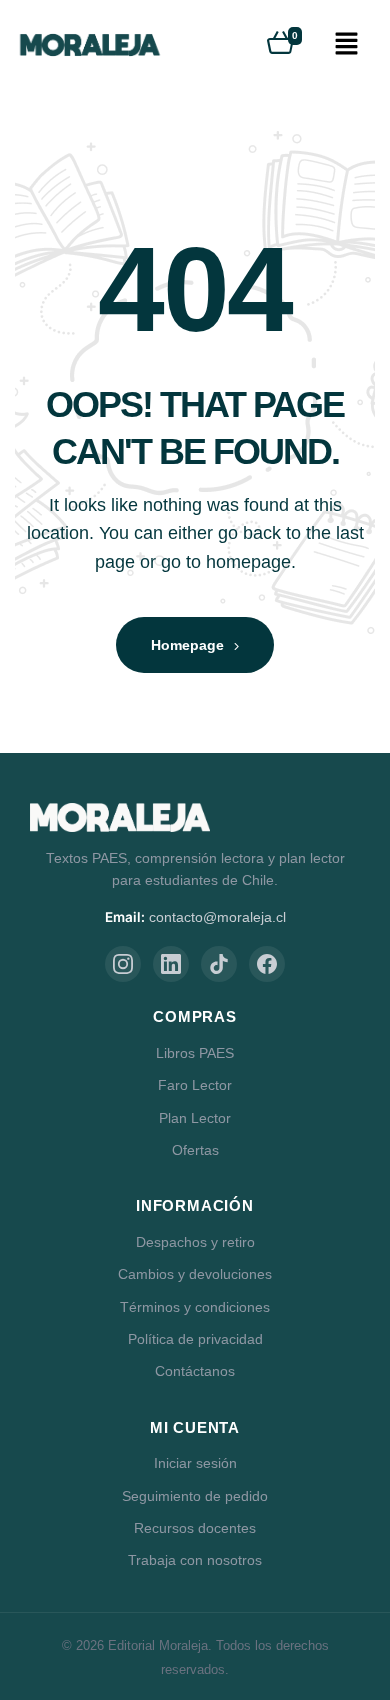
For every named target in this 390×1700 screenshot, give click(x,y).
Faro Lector (195, 1085)
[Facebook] (267, 964)
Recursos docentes (195, 1528)
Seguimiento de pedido (195, 1496)
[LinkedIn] (171, 964)
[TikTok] (219, 964)
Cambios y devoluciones (195, 1274)
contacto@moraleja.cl (217, 917)
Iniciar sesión (195, 1463)
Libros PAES (195, 1053)
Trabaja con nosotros (195, 1560)
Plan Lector (195, 1118)
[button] (346, 45)
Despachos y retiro (195, 1242)
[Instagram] (123, 964)
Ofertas (195, 1150)
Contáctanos (195, 1371)
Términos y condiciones (195, 1307)
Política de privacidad (195, 1339)
